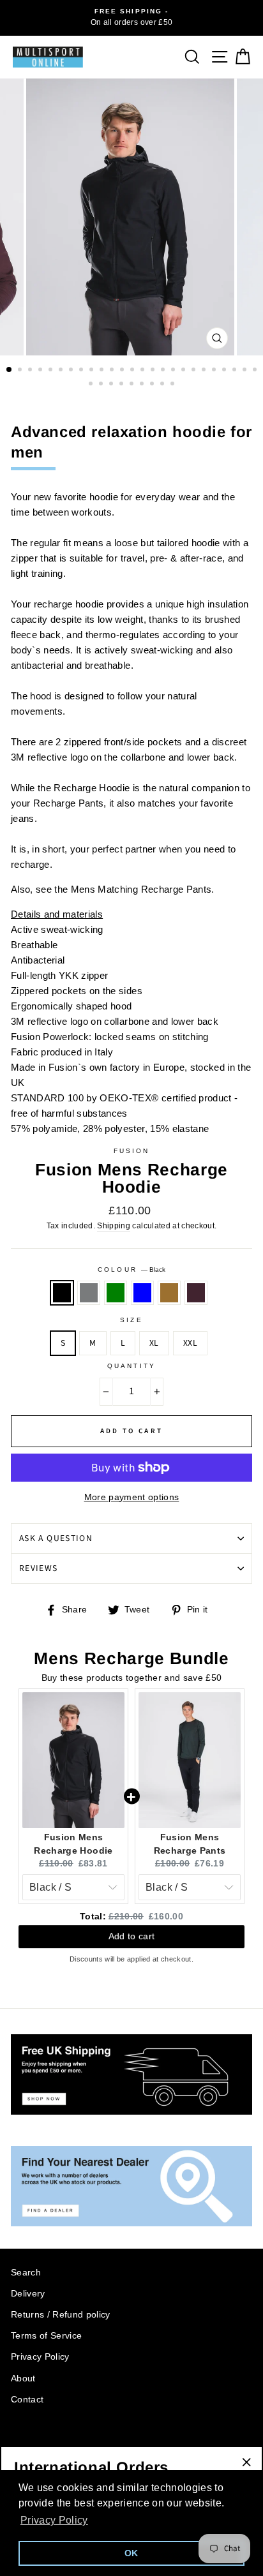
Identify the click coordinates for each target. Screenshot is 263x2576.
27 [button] (102, 385)
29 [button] (123, 385)
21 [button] (215, 371)
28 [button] (112, 385)
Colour (131, 1269)
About (23, 2379)
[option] (131, 18)
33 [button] (163, 385)
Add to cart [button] (132, 1938)
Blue (142, 1293)
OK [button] (131, 2553)
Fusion (131, 1151)
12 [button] (123, 371)
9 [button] (93, 371)
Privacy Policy (40, 2357)
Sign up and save (52, 2441)
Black (62, 1293)
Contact (27, 2400)
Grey (89, 1293)
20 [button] (205, 371)
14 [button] (144, 371)
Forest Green (116, 1293)
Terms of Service (46, 2336)
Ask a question (56, 1538)
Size (131, 1320)
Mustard (169, 1293)
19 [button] (195, 371)
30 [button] (133, 385)
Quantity (131, 1366)
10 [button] (103, 371)
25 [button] (256, 371)
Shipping (114, 1226)
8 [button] (82, 371)
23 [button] (236, 371)
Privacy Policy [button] (54, 2520)
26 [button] (92, 385)
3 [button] (31, 371)
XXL (190, 1343)
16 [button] (164, 371)
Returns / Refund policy (61, 2315)
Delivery (28, 2294)
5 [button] (52, 371)
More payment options (132, 1497)
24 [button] (246, 371)
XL (154, 1343)
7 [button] (72, 371)
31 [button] (143, 385)
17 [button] (174, 371)
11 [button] (113, 371)
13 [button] (133, 371)
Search (26, 2273)
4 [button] (41, 371)
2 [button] (21, 371)
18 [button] (184, 371)
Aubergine (196, 1293)
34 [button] (174, 385)
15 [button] (154, 371)
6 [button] (62, 371)
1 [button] (10, 370)
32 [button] (153, 385)
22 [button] (225, 371)
